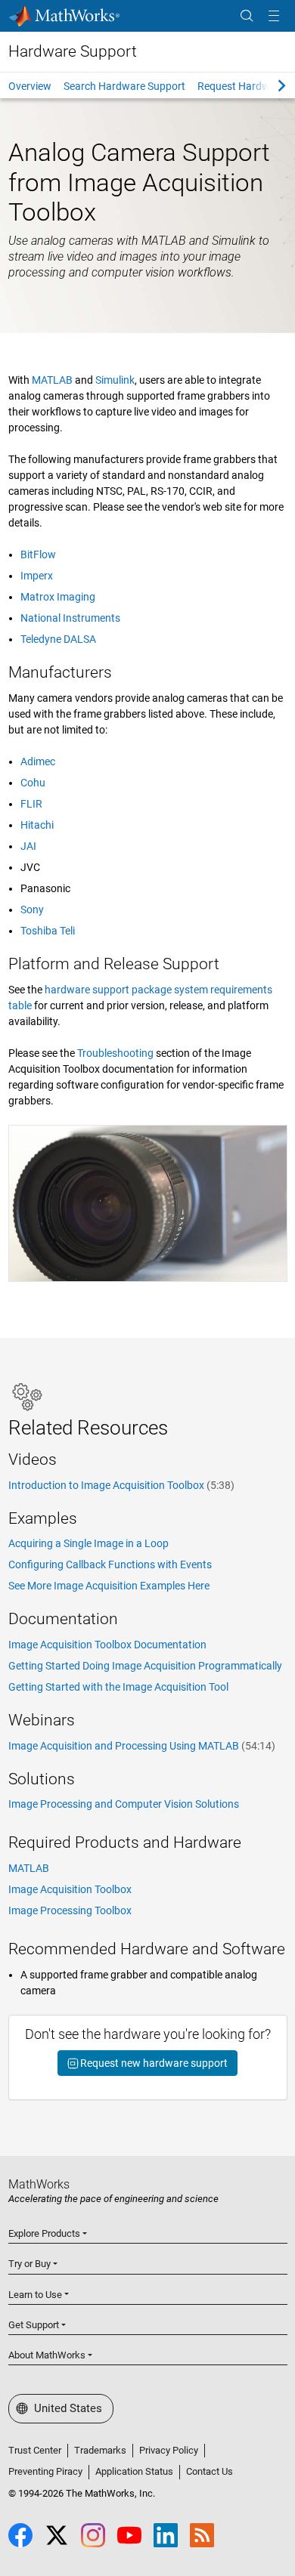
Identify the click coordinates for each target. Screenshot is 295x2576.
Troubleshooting (115, 1053)
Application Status (134, 2471)
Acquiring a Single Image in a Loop (88, 1543)
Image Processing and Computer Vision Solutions (124, 1804)
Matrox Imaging (58, 597)
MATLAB (52, 380)
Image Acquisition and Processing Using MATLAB (142, 1746)
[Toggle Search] (247, 16)
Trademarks (100, 2450)
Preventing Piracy (45, 2471)
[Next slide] (269, 85)
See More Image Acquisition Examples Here (109, 1586)
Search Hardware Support (124, 86)
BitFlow (38, 554)
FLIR (31, 804)
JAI (28, 846)
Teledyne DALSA (58, 639)
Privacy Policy (169, 2450)
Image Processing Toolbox (70, 1910)
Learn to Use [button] (35, 2295)
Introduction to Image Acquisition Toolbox (121, 1485)
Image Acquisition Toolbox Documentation (107, 1645)
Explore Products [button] (44, 2233)
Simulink (115, 380)
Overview (30, 86)
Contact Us (210, 2471)
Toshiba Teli (48, 931)
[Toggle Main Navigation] (274, 16)
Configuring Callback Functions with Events (110, 1564)
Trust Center (35, 2450)
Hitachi (37, 825)
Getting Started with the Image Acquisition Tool (118, 1687)
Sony (32, 910)
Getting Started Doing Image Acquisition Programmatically (145, 1666)
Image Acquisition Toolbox (70, 1889)
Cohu (33, 783)
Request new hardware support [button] (153, 2063)
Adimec (38, 761)
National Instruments (70, 618)
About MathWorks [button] (47, 2355)
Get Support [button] (34, 2325)
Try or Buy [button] (29, 2264)
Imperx (37, 576)
